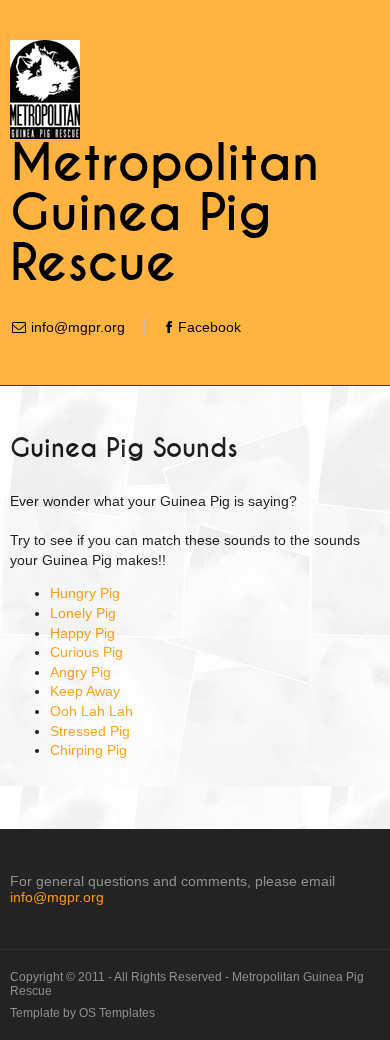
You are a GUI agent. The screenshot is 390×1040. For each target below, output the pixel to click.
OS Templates (117, 1013)
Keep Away (85, 691)
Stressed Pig (90, 731)
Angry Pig (80, 672)
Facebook (209, 327)
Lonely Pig (83, 613)
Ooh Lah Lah (91, 711)
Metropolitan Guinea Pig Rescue (164, 214)
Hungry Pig (85, 593)
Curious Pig (86, 652)
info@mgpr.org (78, 327)
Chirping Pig (88, 750)
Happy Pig (82, 633)
